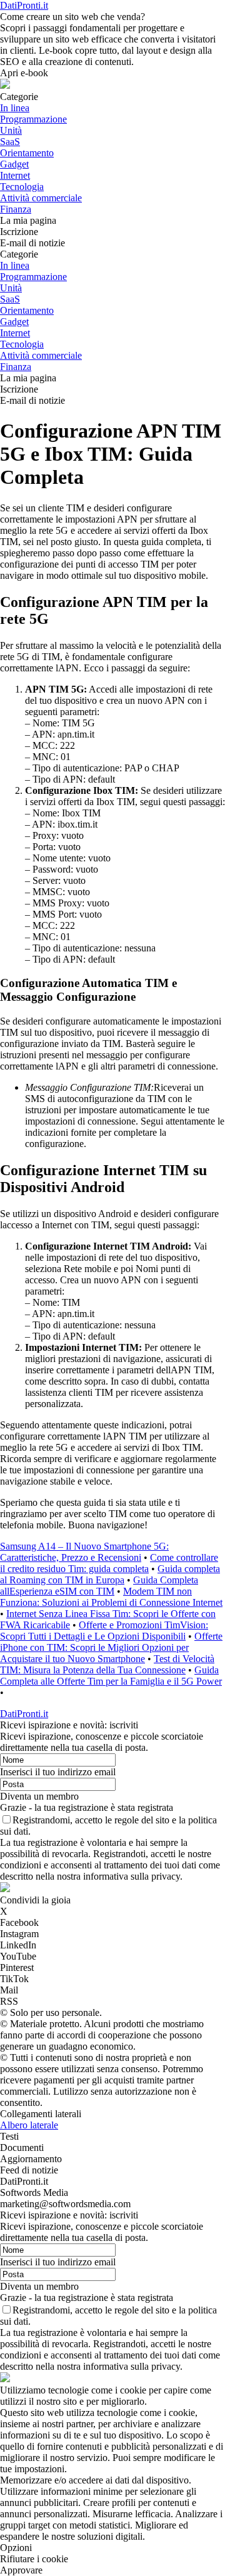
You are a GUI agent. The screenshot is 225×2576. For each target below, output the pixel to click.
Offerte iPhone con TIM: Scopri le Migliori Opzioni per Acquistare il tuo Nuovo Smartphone (111, 1647)
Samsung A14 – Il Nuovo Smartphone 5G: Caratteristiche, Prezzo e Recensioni (84, 1552)
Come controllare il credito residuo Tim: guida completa (109, 1563)
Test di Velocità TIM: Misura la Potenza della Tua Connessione (107, 1664)
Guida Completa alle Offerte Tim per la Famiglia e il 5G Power (111, 1676)
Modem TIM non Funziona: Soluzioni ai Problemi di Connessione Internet (111, 1597)
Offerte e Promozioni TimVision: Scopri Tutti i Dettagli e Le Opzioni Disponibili (104, 1631)
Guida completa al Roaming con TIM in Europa (110, 1574)
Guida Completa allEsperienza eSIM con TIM (99, 1586)
